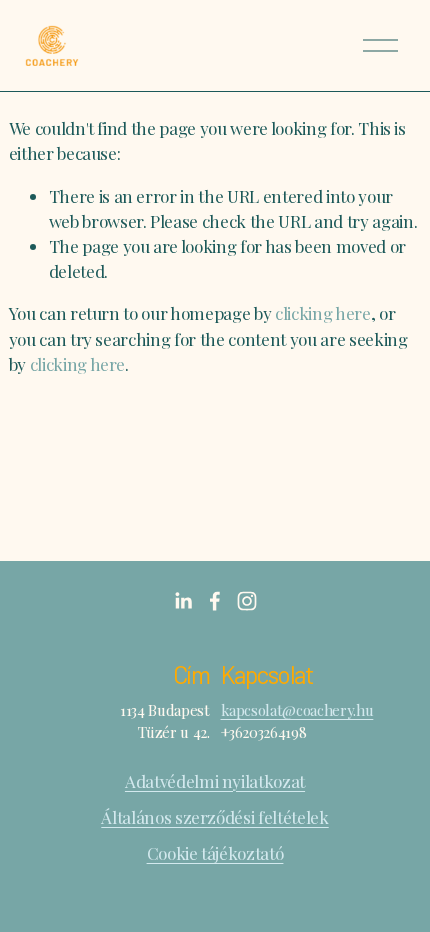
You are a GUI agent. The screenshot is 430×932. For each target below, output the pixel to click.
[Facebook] (215, 601)
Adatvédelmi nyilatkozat (215, 781)
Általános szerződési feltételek (214, 817)
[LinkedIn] (183, 601)
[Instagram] (247, 601)
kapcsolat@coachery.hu (297, 710)
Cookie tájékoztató (215, 853)
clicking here (323, 313)
